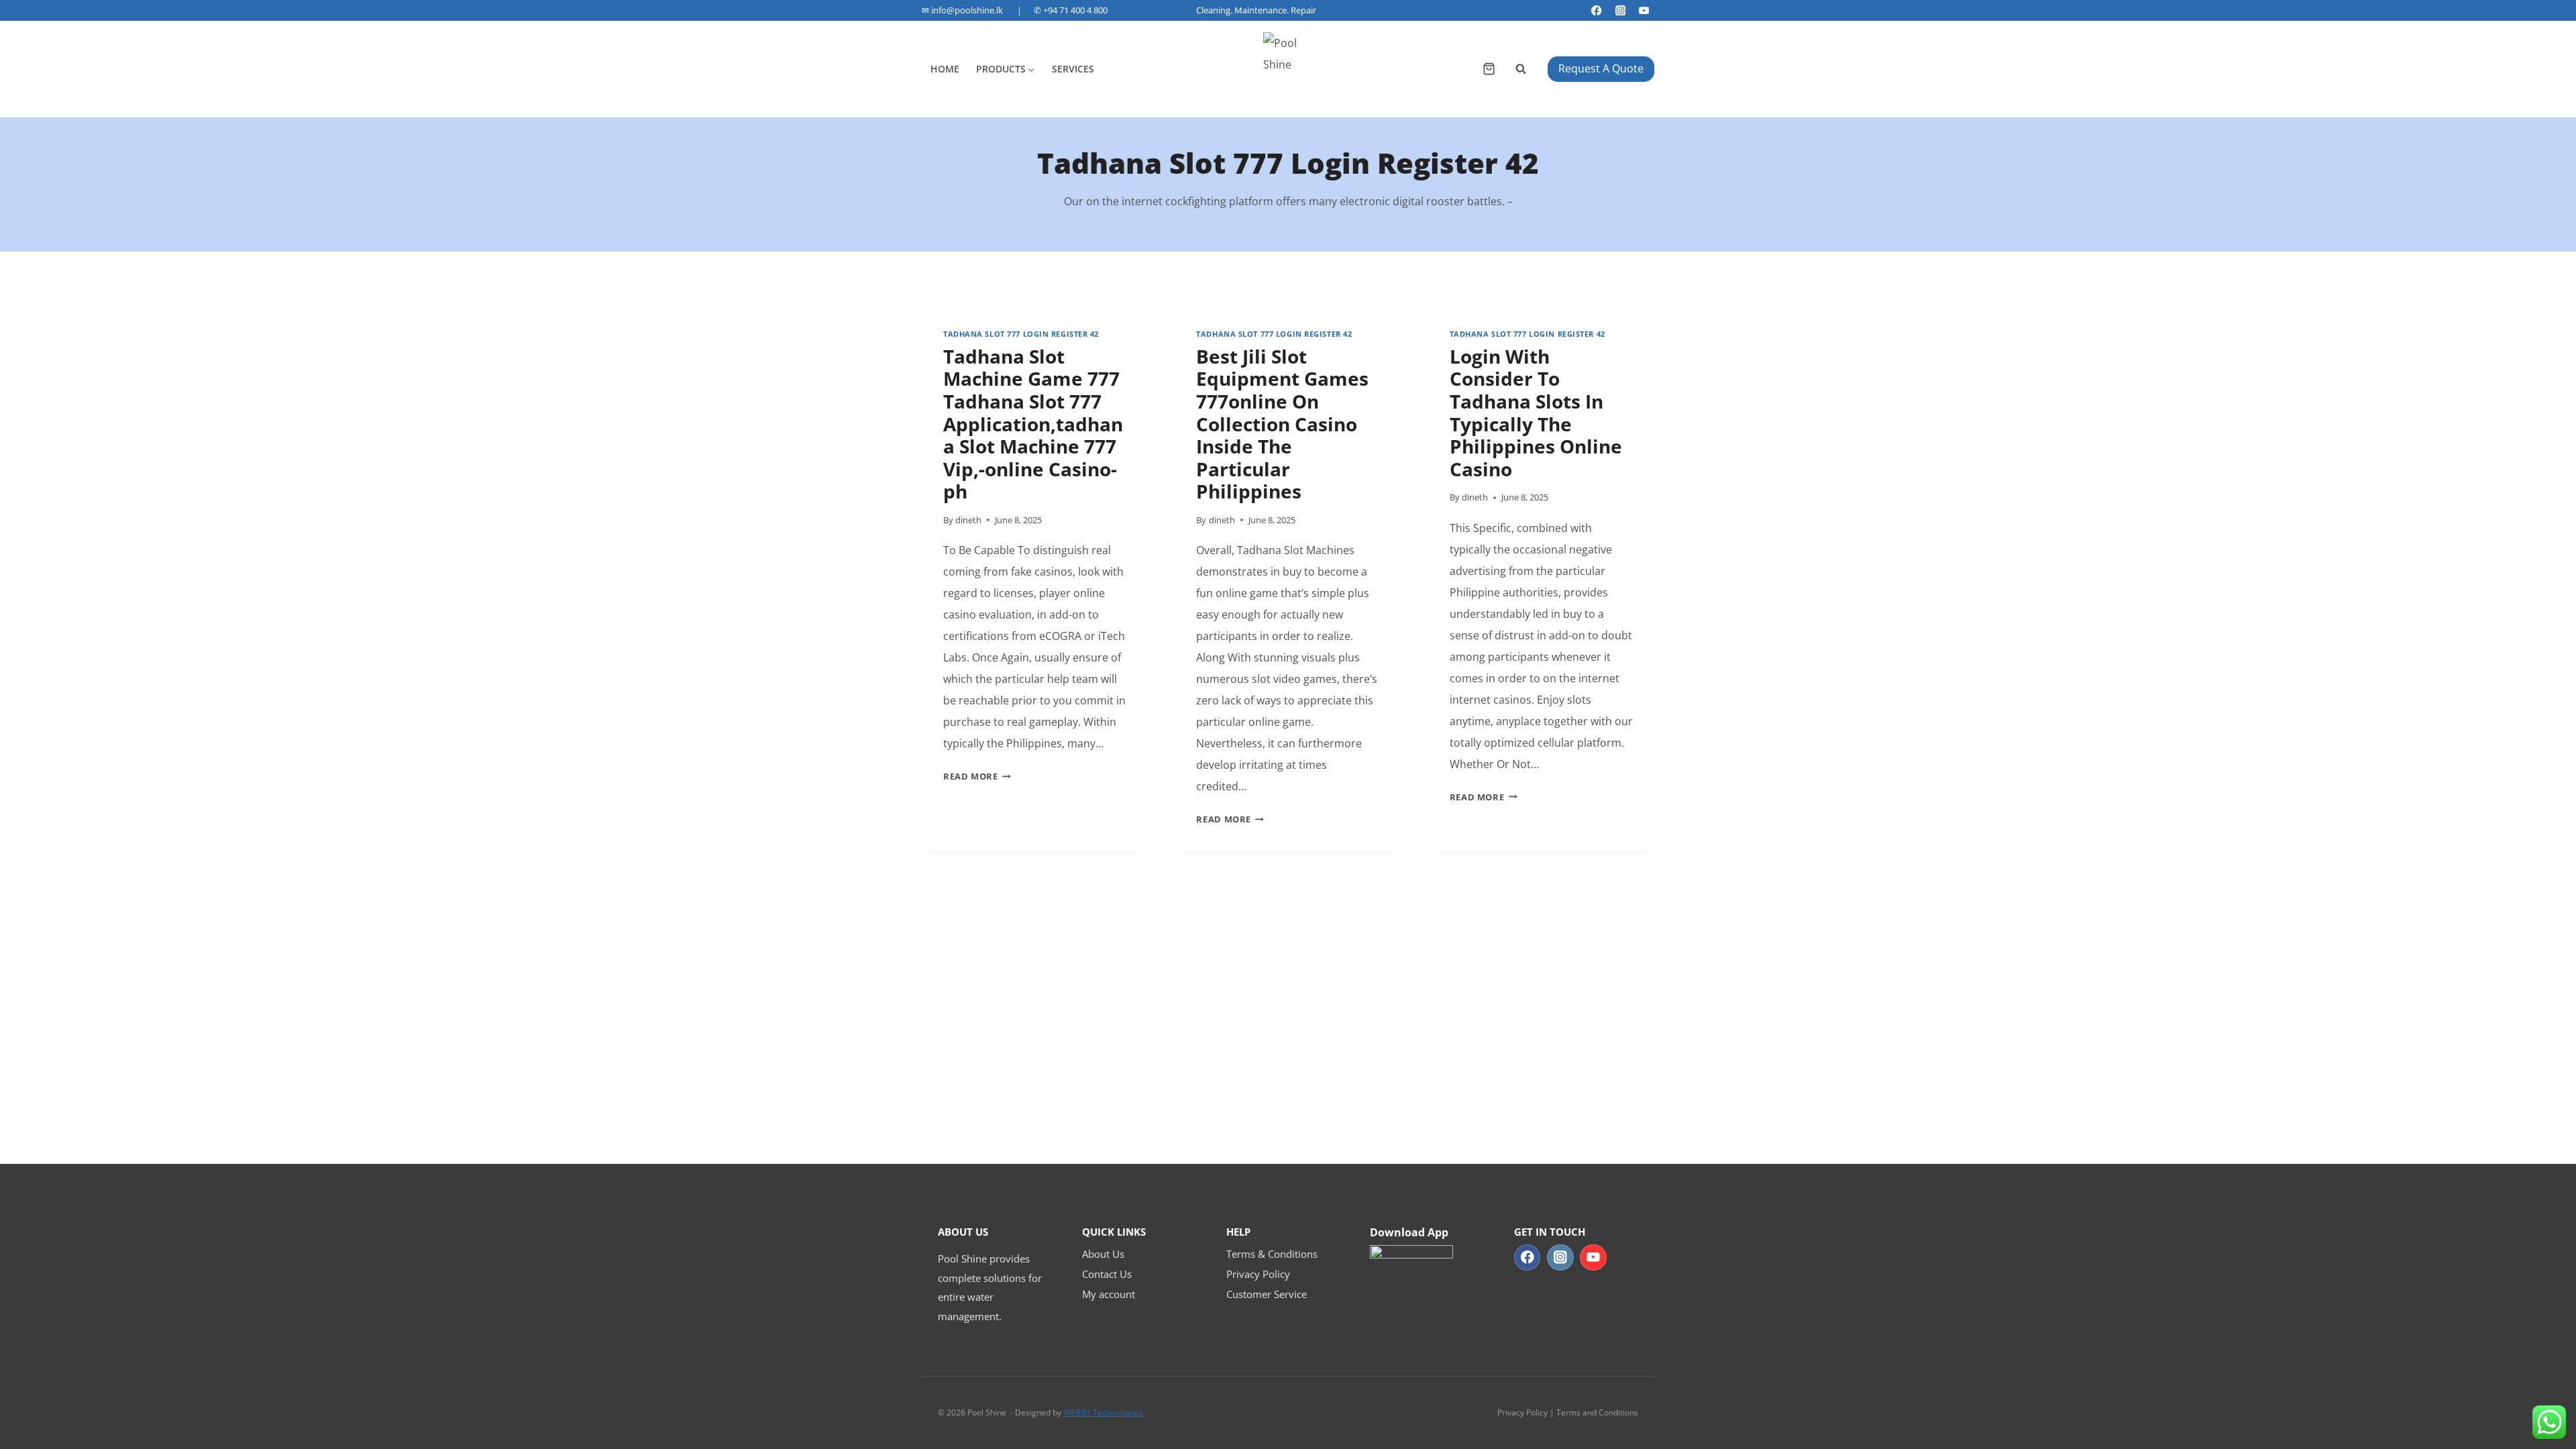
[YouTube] (1644, 10)
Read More (977, 776)
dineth (968, 520)
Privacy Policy (1258, 1274)
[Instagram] (1620, 10)
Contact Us (1107, 1274)
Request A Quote (1601, 68)
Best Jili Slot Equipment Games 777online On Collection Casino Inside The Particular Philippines (1282, 424)
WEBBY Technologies (1103, 1412)
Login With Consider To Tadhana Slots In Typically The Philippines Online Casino (1536, 413)
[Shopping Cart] (1489, 69)
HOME (945, 69)
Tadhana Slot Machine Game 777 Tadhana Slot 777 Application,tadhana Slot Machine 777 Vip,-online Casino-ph (1033, 424)
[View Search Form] (1521, 69)
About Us (1103, 1254)
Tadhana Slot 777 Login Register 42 (1021, 334)
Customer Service (1267, 1294)
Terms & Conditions (1272, 1254)
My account (1109, 1294)
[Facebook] (1597, 10)
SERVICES (1073, 69)
